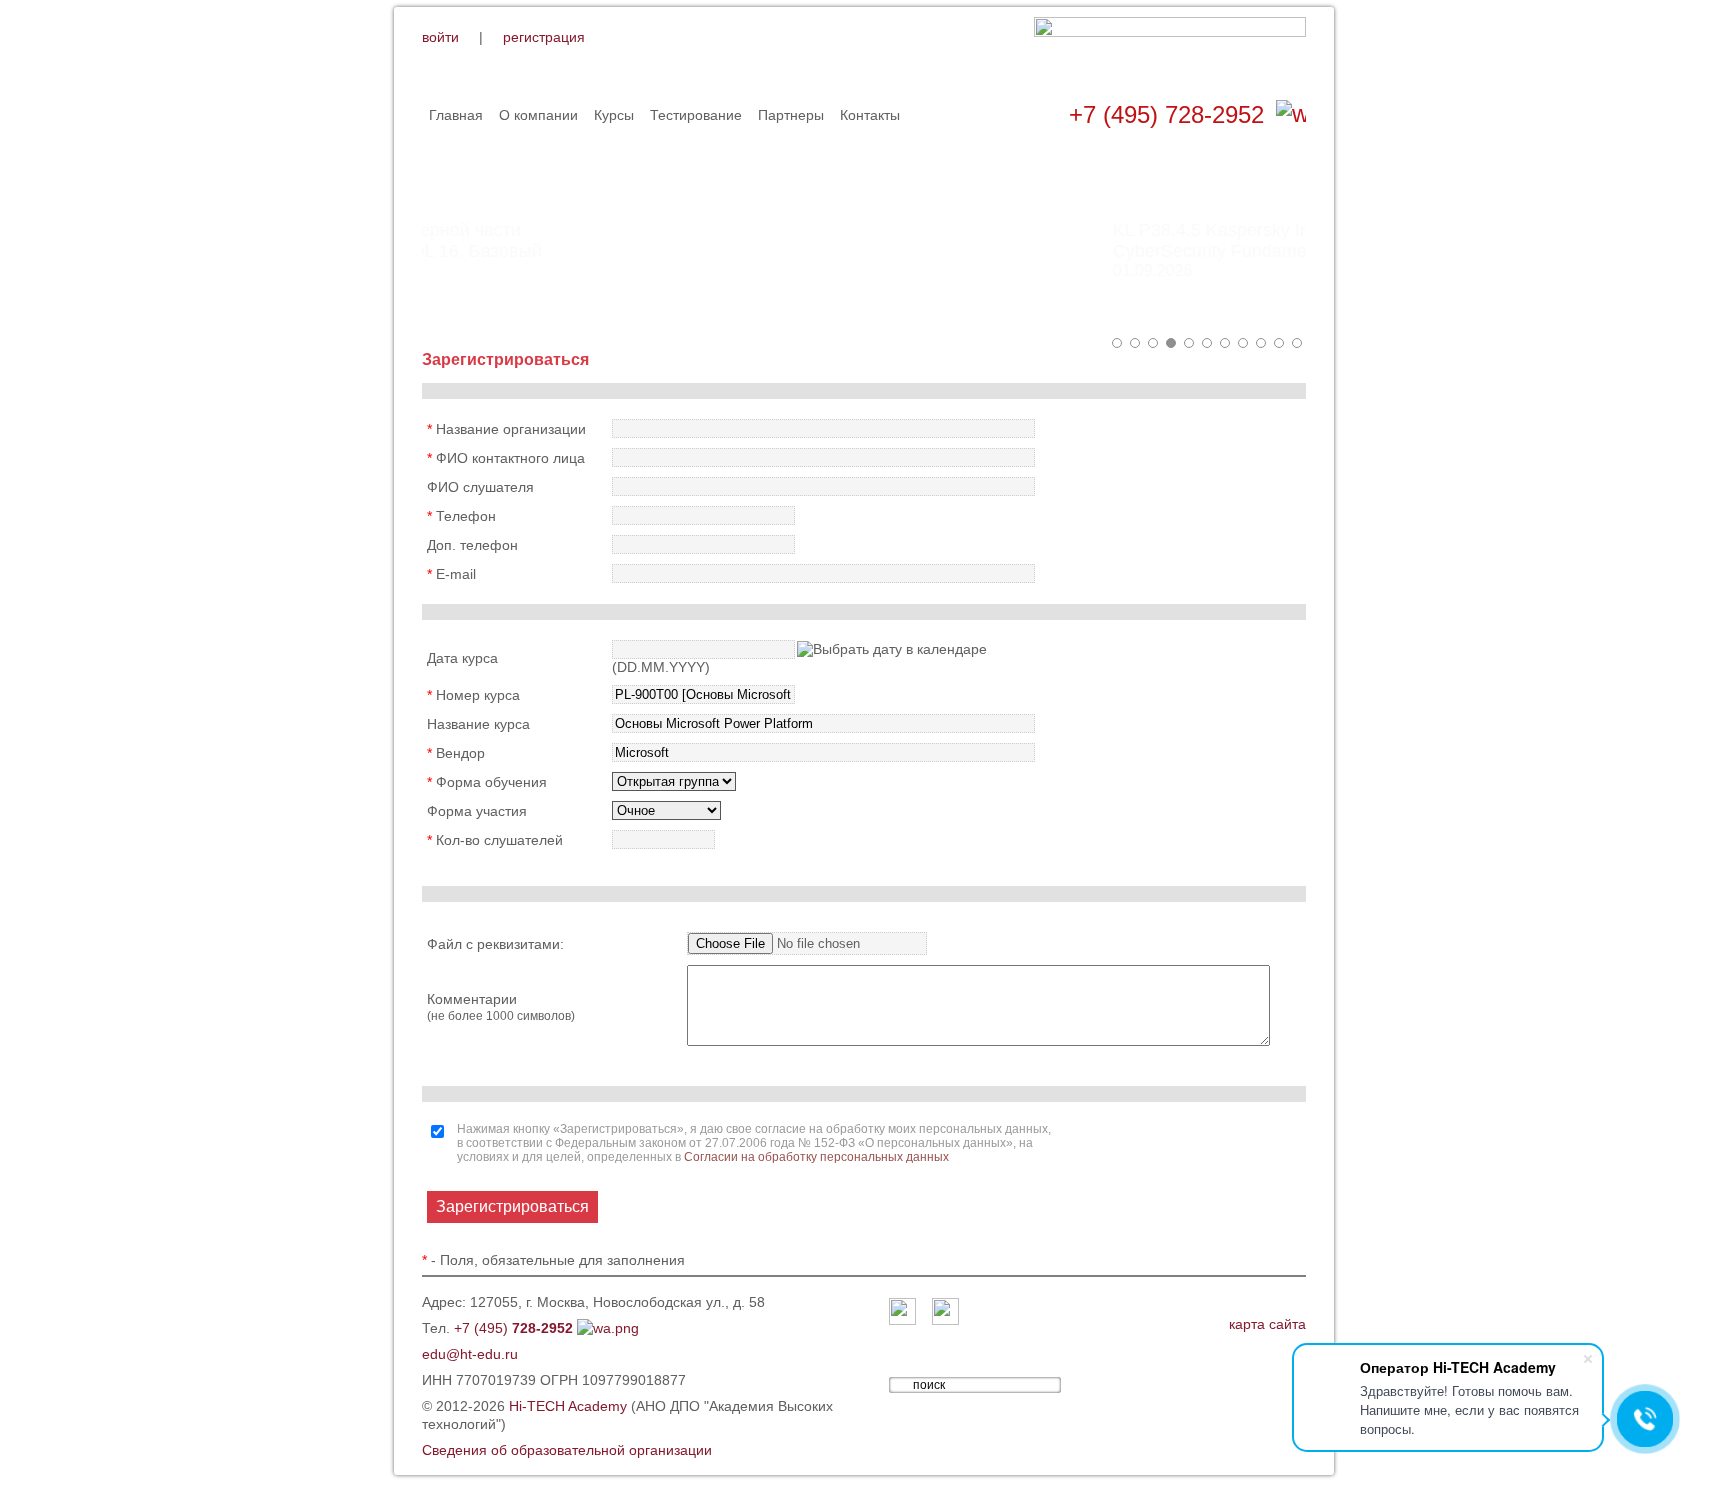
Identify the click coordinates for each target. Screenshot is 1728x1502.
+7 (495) (513, 1328)
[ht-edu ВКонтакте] (902, 1313)
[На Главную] (1170, 48)
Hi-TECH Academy (568, 1406)
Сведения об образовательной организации (567, 1450)
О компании (538, 115)
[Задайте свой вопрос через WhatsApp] (1291, 115)
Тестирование (696, 115)
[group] (864, 240)
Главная (456, 115)
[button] (1117, 343)
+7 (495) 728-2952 (1166, 114)
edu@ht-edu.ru (470, 1354)
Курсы (614, 115)
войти (440, 37)
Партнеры (791, 115)
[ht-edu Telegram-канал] (945, 1313)
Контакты (870, 115)
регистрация (544, 37)
